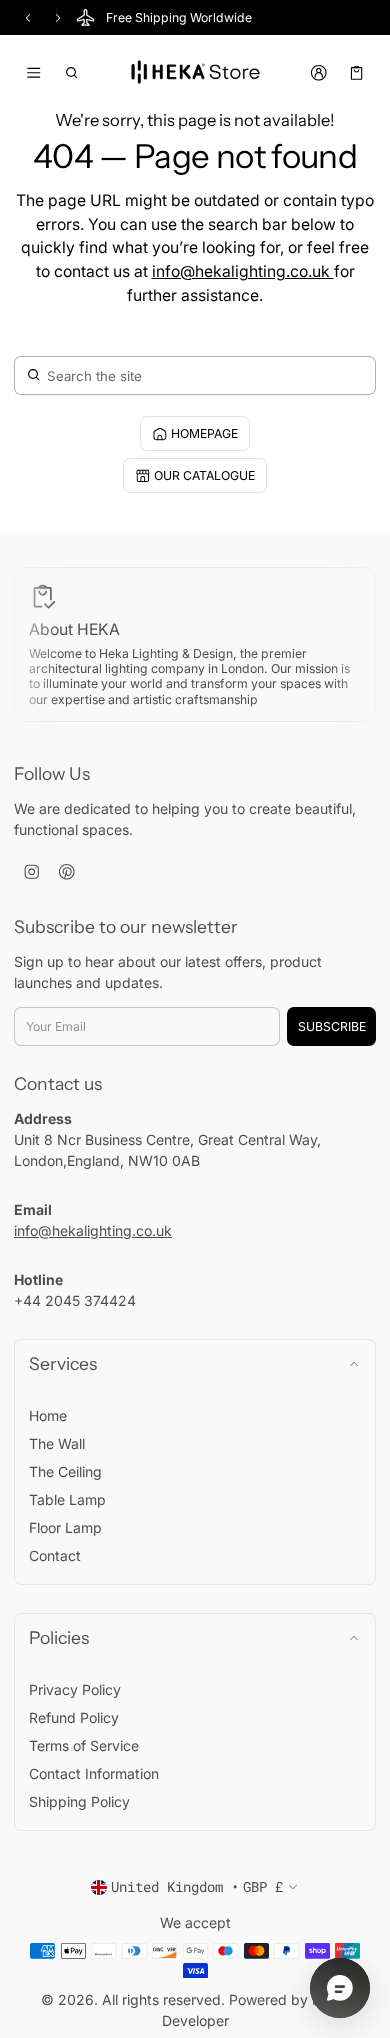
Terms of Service (84, 1745)
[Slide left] (28, 18)
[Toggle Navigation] (33, 73)
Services (63, 1363)
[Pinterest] (66, 871)
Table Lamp (67, 1499)
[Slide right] (58, 18)
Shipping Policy (79, 1801)
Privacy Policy (75, 1689)
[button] (72, 73)
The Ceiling (65, 1471)
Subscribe (332, 1026)
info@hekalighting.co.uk (243, 271)
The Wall (57, 1443)
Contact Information (94, 1773)
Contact (55, 1555)
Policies (59, 1637)
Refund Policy (74, 1717)
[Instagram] (31, 871)
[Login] (318, 73)
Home (48, 1415)
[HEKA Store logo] (195, 73)
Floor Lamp (65, 1527)
